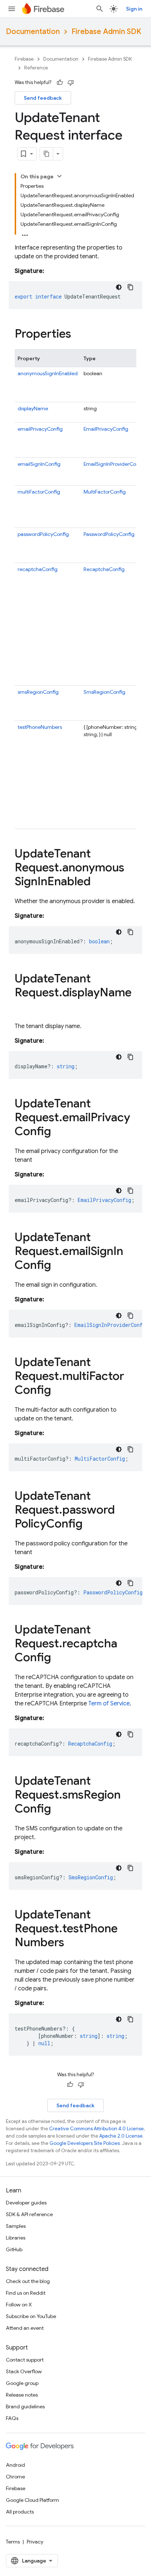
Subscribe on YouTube (31, 2316)
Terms (13, 2542)
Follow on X (19, 2305)
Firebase (24, 59)
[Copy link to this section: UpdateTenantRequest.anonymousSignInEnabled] (98, 882)
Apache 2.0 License (121, 2136)
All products (20, 2512)
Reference (36, 68)
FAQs (12, 2418)
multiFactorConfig (39, 492)
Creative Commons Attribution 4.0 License (96, 2129)
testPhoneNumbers (40, 727)
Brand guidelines (25, 2406)
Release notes (22, 2395)
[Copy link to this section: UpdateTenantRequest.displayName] (22, 1007)
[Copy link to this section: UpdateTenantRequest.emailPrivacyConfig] (58, 1132)
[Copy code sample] (130, 287)
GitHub (14, 2249)
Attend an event (25, 2328)
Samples (16, 2226)
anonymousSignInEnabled (48, 373)
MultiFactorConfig (105, 492)
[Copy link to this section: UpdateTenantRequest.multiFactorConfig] (58, 1391)
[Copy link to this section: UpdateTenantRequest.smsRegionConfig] (58, 1810)
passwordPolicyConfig (43, 534)
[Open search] (100, 9)
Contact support (25, 2360)
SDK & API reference (29, 2214)
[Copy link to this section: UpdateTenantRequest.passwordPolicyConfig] (90, 1525)
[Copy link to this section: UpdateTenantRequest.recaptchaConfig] (58, 1658)
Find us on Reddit (26, 2293)
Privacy (35, 2542)
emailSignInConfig (39, 464)
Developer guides (26, 2203)
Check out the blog (28, 2281)
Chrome (15, 2477)
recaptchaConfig (38, 569)
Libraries (16, 2238)
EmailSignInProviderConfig (114, 464)
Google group (22, 2383)
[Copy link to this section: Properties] (78, 335)
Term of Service (109, 1704)
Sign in (134, 9)
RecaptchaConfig (104, 569)
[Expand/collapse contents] (59, 176)
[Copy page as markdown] (47, 154)
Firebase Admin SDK (106, 32)
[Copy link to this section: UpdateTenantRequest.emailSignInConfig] (58, 1266)
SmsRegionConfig (104, 692)
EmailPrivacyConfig (106, 429)
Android (15, 2465)
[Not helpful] (71, 83)
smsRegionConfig (38, 692)
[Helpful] (60, 83)
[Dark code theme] (119, 287)
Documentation (33, 32)
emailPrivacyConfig (40, 429)
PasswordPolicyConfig (109, 534)
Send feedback (43, 98)
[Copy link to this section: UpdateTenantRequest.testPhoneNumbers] (71, 1943)
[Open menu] (12, 9)
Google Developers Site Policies (85, 2143)
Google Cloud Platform (32, 2500)
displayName (33, 408)
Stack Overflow (24, 2371)
